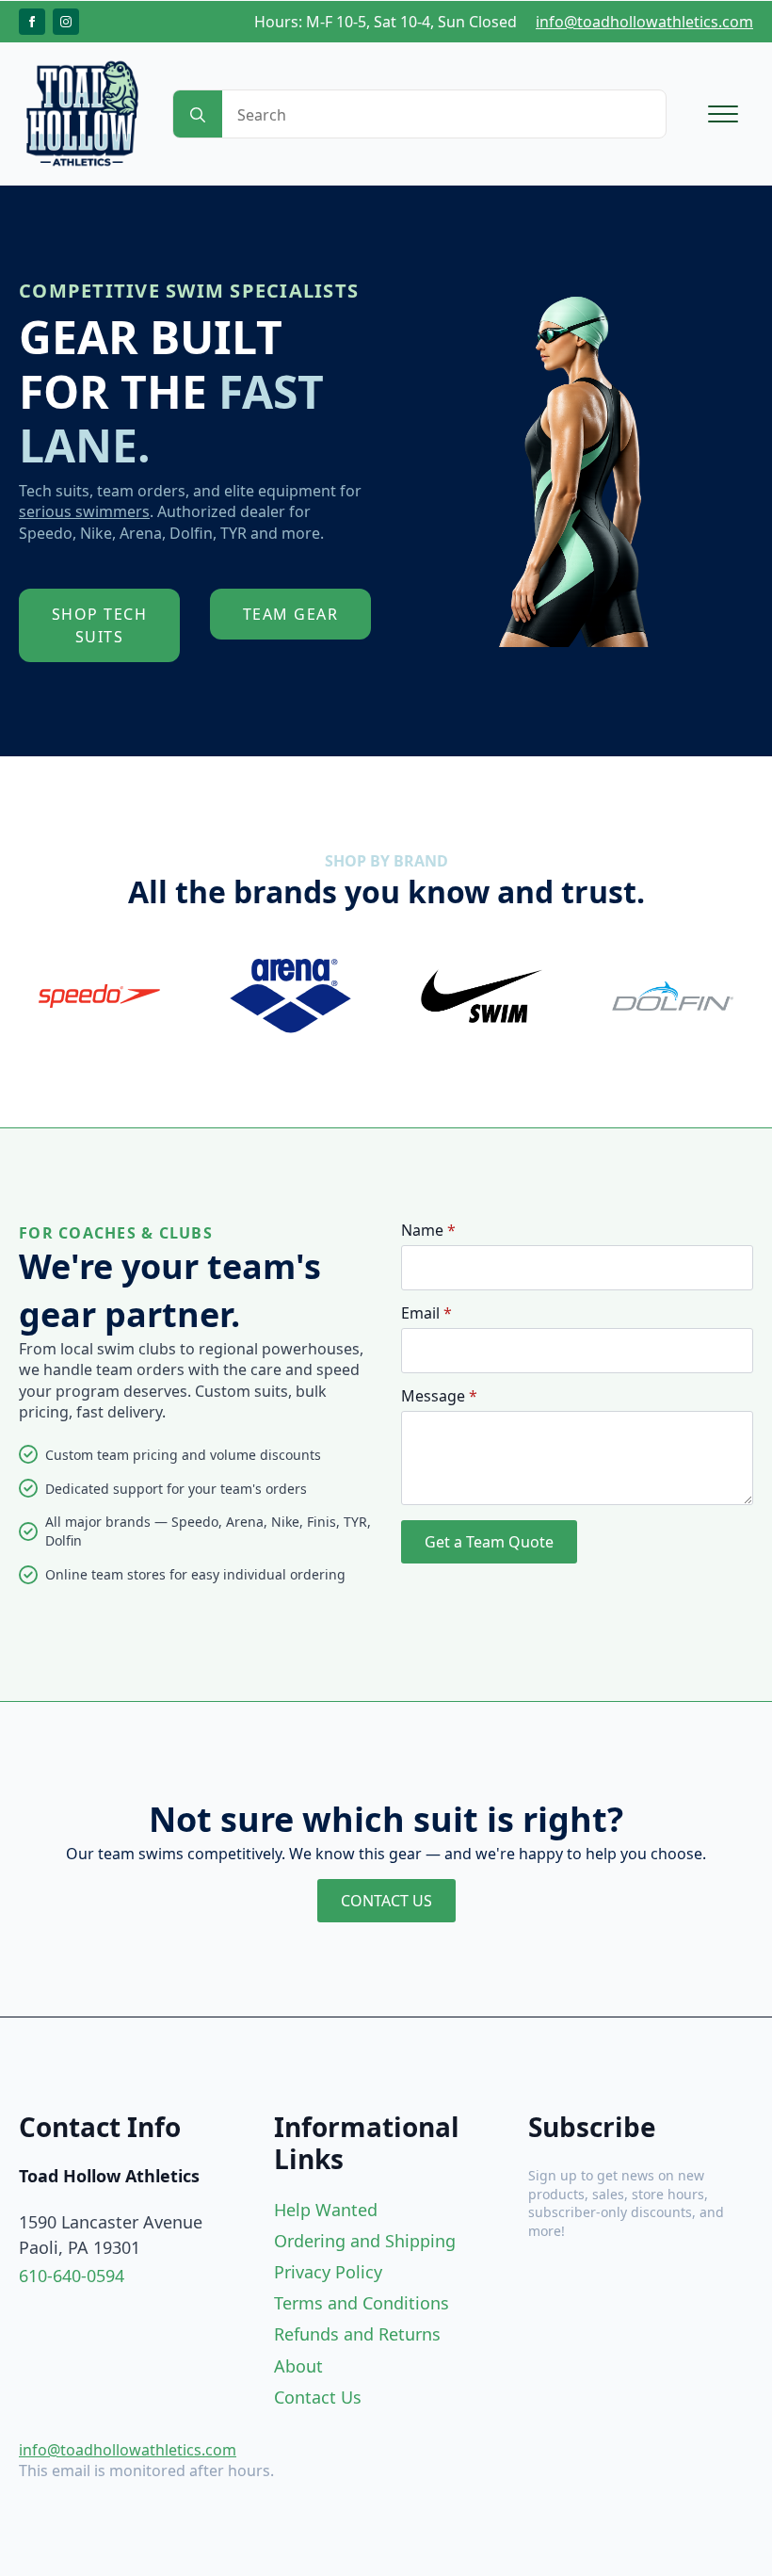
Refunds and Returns (357, 2334)
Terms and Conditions (362, 2303)
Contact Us (318, 2397)
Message (439, 1396)
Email (426, 1313)
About (298, 2366)
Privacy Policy (328, 2272)
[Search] (198, 115)
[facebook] (32, 22)
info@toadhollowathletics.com (644, 22)
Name (428, 1230)
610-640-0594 (72, 2276)
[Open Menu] (723, 114)
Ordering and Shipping (365, 2241)
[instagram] (66, 22)
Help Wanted (326, 2210)
